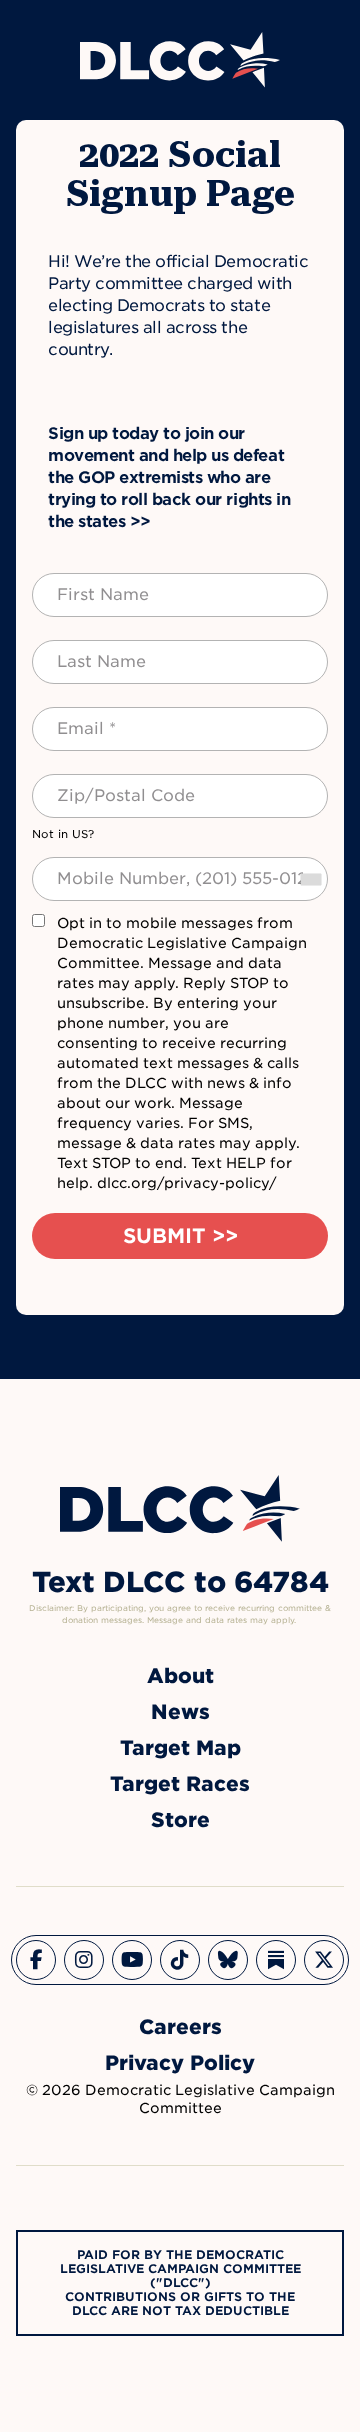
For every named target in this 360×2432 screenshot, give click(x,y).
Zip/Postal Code (104, 784)
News (180, 1712)
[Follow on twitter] (324, 1960)
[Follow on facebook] (36, 1960)
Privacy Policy (180, 2063)
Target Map (180, 1748)
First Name (83, 583)
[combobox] (310, 879)
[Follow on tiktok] (180, 1960)
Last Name (81, 650)
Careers (180, 2027)
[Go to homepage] (180, 1508)
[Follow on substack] (276, 1960)
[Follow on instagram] (84, 1960)
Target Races (180, 1784)
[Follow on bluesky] (228, 1960)
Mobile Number (99, 867)
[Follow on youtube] (132, 1960)
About (180, 1676)
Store (180, 1820)
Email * (69, 717)
